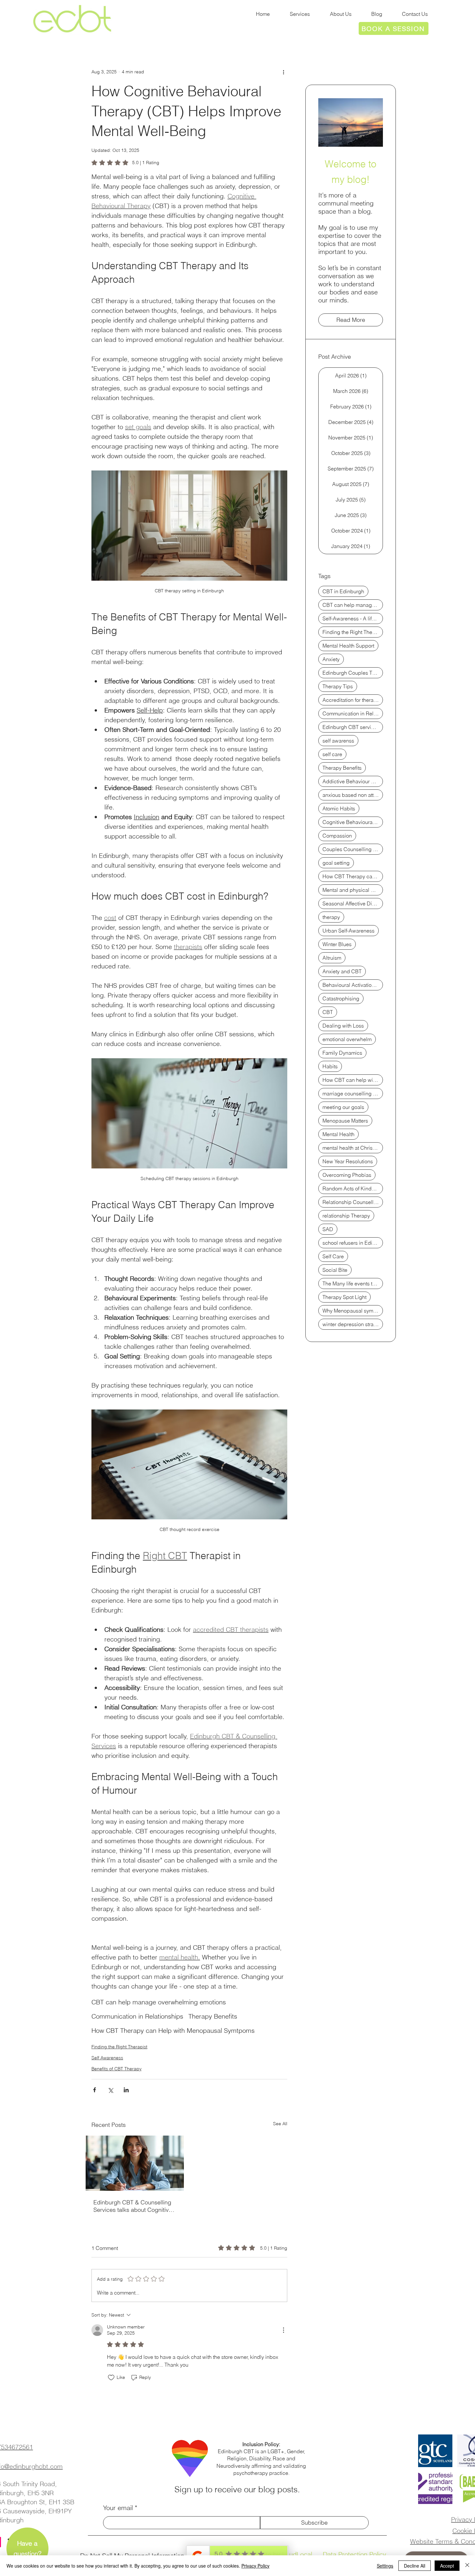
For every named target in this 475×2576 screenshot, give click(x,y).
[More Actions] (283, 2330)
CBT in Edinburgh (343, 591)
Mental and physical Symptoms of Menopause (353, 890)
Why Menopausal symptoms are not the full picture (353, 1311)
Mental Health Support (348, 646)
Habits (330, 1066)
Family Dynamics (342, 1053)
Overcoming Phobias (347, 1175)
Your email (118, 2508)
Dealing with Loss (343, 1026)
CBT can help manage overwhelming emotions (159, 2002)
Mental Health (338, 1134)
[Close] (467, 2566)
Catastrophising (341, 998)
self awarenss (338, 741)
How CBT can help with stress (353, 1080)
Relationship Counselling (352, 1202)
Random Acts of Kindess (351, 1188)
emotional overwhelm (347, 1039)
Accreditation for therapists (353, 700)
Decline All (415, 2566)
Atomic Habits (339, 808)
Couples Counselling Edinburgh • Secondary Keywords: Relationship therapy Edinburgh (353, 849)
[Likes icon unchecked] (111, 2378)
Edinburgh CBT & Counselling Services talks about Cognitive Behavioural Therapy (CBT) (133, 2206)
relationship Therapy (346, 1216)
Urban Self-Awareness (348, 931)
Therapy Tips (338, 686)
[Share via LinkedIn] (126, 2090)
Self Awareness (107, 2058)
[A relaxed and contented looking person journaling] (135, 2163)
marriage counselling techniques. (353, 1093)
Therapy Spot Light (344, 1297)
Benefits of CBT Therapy (116, 2069)
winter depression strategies (353, 1324)
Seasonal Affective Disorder (353, 903)
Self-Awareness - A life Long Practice (353, 618)
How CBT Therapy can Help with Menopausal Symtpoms (173, 2030)
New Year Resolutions (348, 1161)
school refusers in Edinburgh (353, 1243)
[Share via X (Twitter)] (110, 2090)
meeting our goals (343, 1107)
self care (332, 754)
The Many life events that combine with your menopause (353, 1283)
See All (280, 2124)
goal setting (336, 863)
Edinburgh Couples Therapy (353, 673)
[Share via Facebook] (95, 2090)
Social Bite (335, 1270)
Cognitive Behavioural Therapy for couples (353, 822)
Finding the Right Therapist (119, 2047)
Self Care (333, 1256)
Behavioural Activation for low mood (353, 985)
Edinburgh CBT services (351, 727)
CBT (328, 1012)
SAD (328, 1229)
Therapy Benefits (213, 2016)
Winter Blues (337, 944)
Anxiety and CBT (342, 971)
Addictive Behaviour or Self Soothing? (353, 781)
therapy (331, 917)
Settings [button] (385, 2566)
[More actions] (283, 72)
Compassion (337, 836)
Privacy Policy (255, 2566)
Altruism (332, 958)
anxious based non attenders (353, 795)
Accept (447, 2566)
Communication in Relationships (137, 2016)
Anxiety (331, 659)
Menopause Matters (345, 1121)
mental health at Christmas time (353, 1148)
